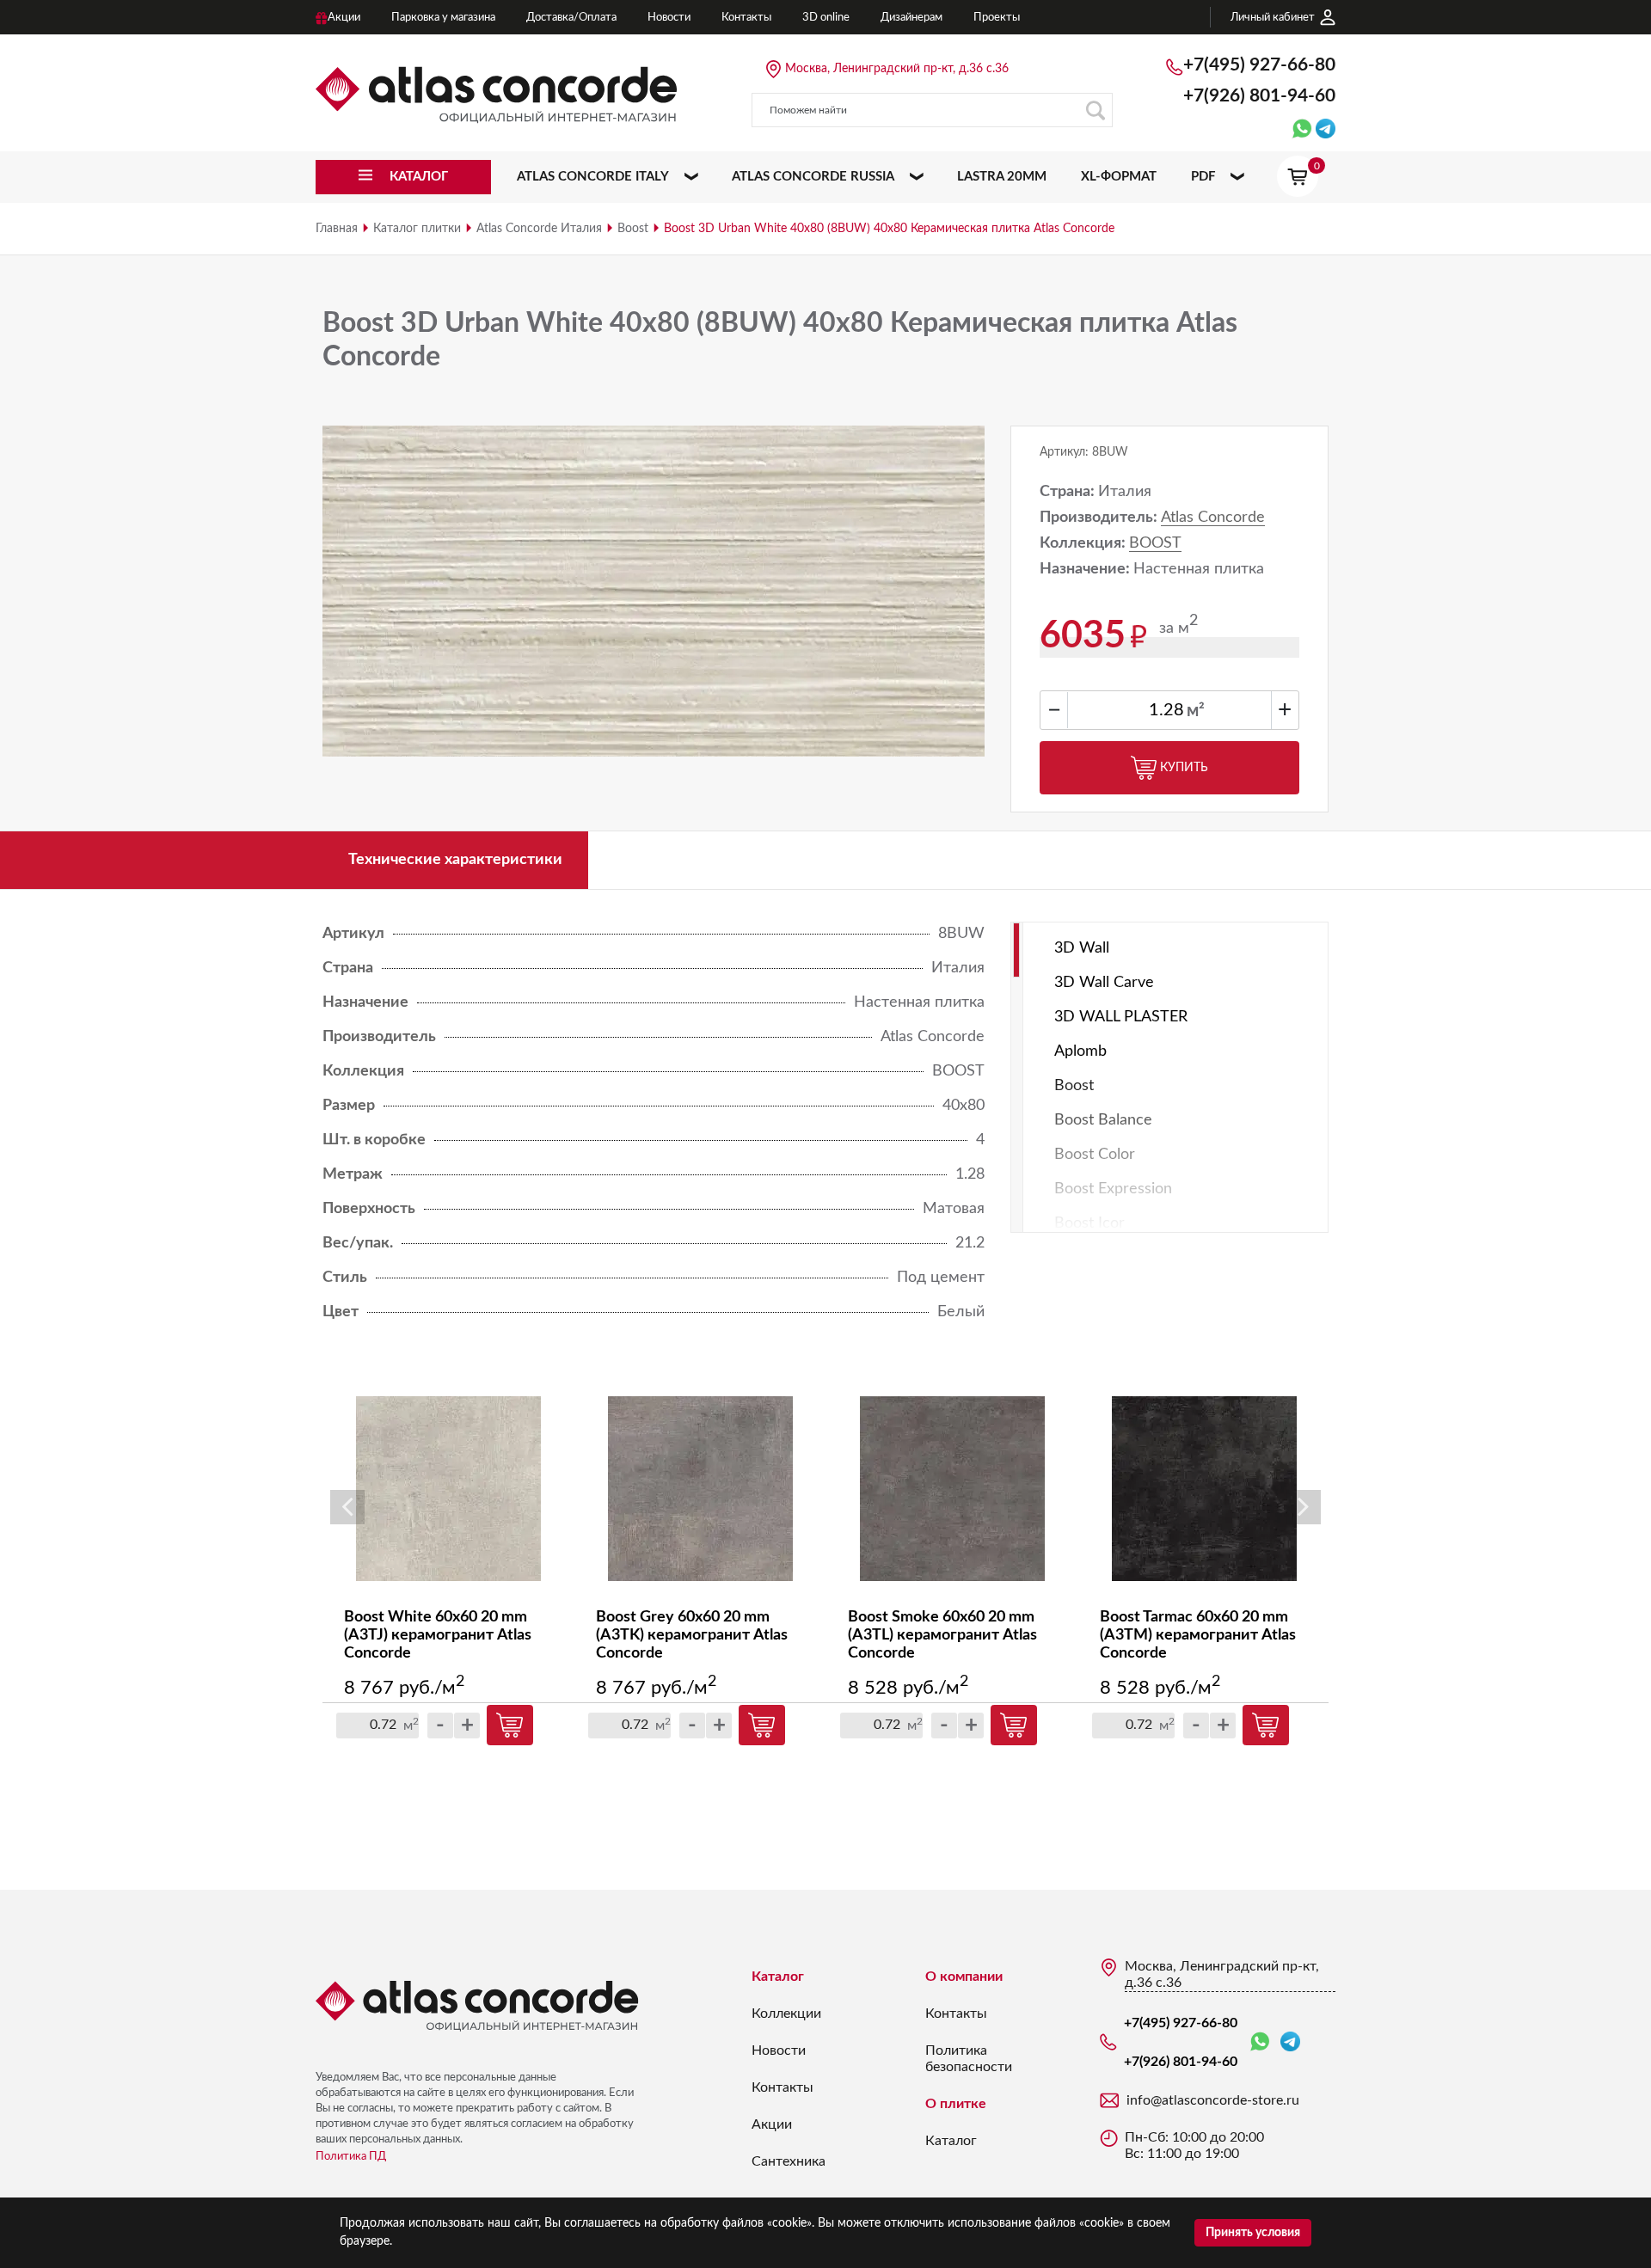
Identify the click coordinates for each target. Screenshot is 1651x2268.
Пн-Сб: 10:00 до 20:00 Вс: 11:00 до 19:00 (1194, 2145)
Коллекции (786, 2014)
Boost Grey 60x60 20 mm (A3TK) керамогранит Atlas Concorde (692, 1635)
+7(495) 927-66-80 (1259, 65)
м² (1196, 711)
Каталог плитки (417, 229)
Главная (337, 229)
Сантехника (789, 2161)
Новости (779, 2050)
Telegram (1290, 2042)
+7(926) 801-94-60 (1259, 96)
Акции (772, 2124)
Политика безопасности (969, 2059)
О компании (964, 1977)
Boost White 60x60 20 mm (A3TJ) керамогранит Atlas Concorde (438, 1635)
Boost (633, 229)
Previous (347, 1507)
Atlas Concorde (1213, 518)
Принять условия (1253, 2233)
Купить (1184, 768)
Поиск (1096, 110)
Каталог (778, 1977)
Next (1304, 1507)
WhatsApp (1263, 2042)
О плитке (956, 2104)
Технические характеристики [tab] (455, 860)
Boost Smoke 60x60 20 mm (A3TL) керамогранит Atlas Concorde (942, 1635)
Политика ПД (351, 2157)
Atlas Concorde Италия (539, 229)
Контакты (783, 2087)
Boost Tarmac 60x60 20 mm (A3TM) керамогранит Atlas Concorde (1198, 1635)
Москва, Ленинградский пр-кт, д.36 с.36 (897, 69)
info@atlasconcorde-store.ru (1213, 2100)
